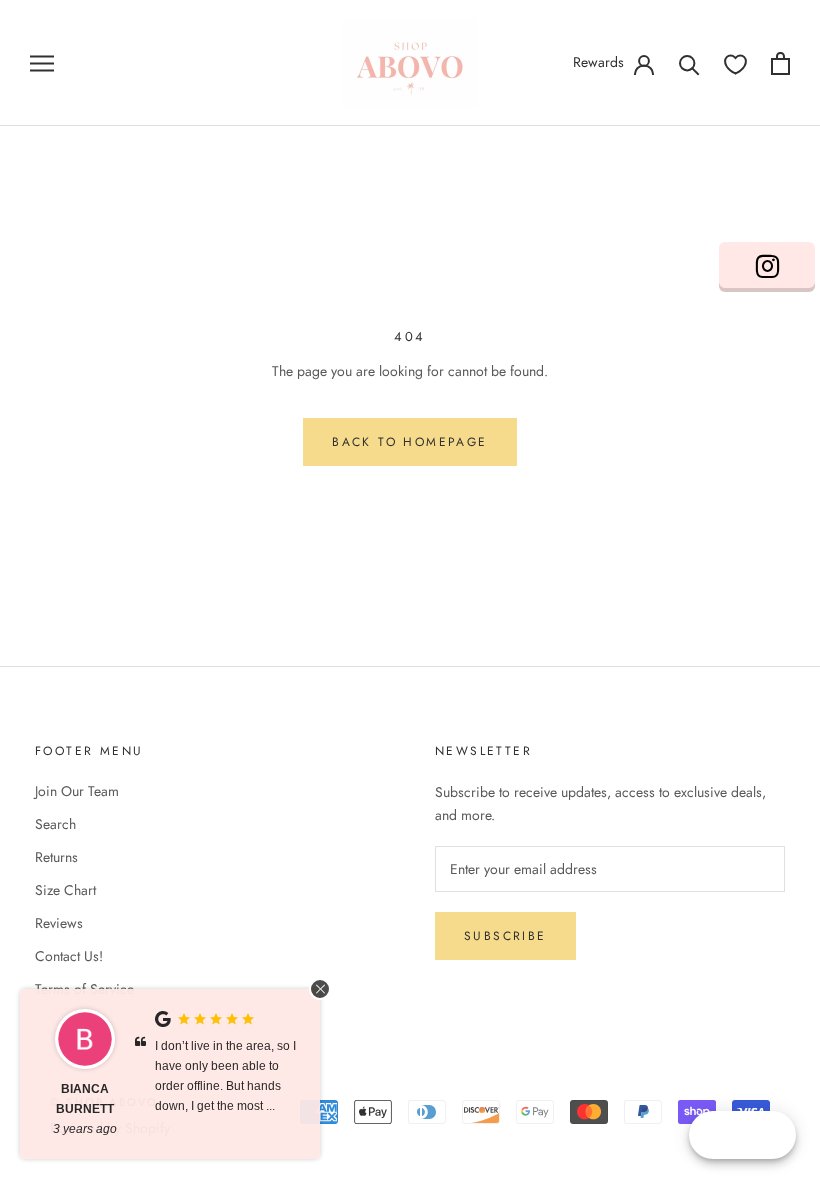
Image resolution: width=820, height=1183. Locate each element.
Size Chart (65, 890)
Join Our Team (77, 791)
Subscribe (505, 936)
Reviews (59, 923)
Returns (56, 857)
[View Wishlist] (735, 63)
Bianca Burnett (85, 1099)
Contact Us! (69, 956)
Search (55, 824)
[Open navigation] (42, 62)
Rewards (598, 62)
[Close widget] (320, 989)
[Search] (689, 63)
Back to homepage (409, 442)
